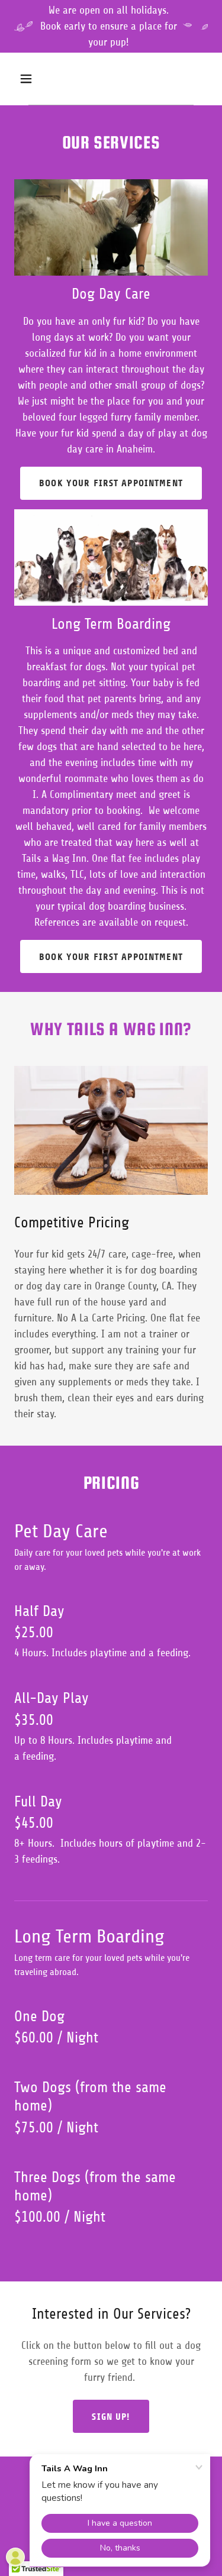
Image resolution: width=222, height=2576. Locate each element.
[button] (36, 79)
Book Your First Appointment (111, 483)
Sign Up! (111, 2417)
